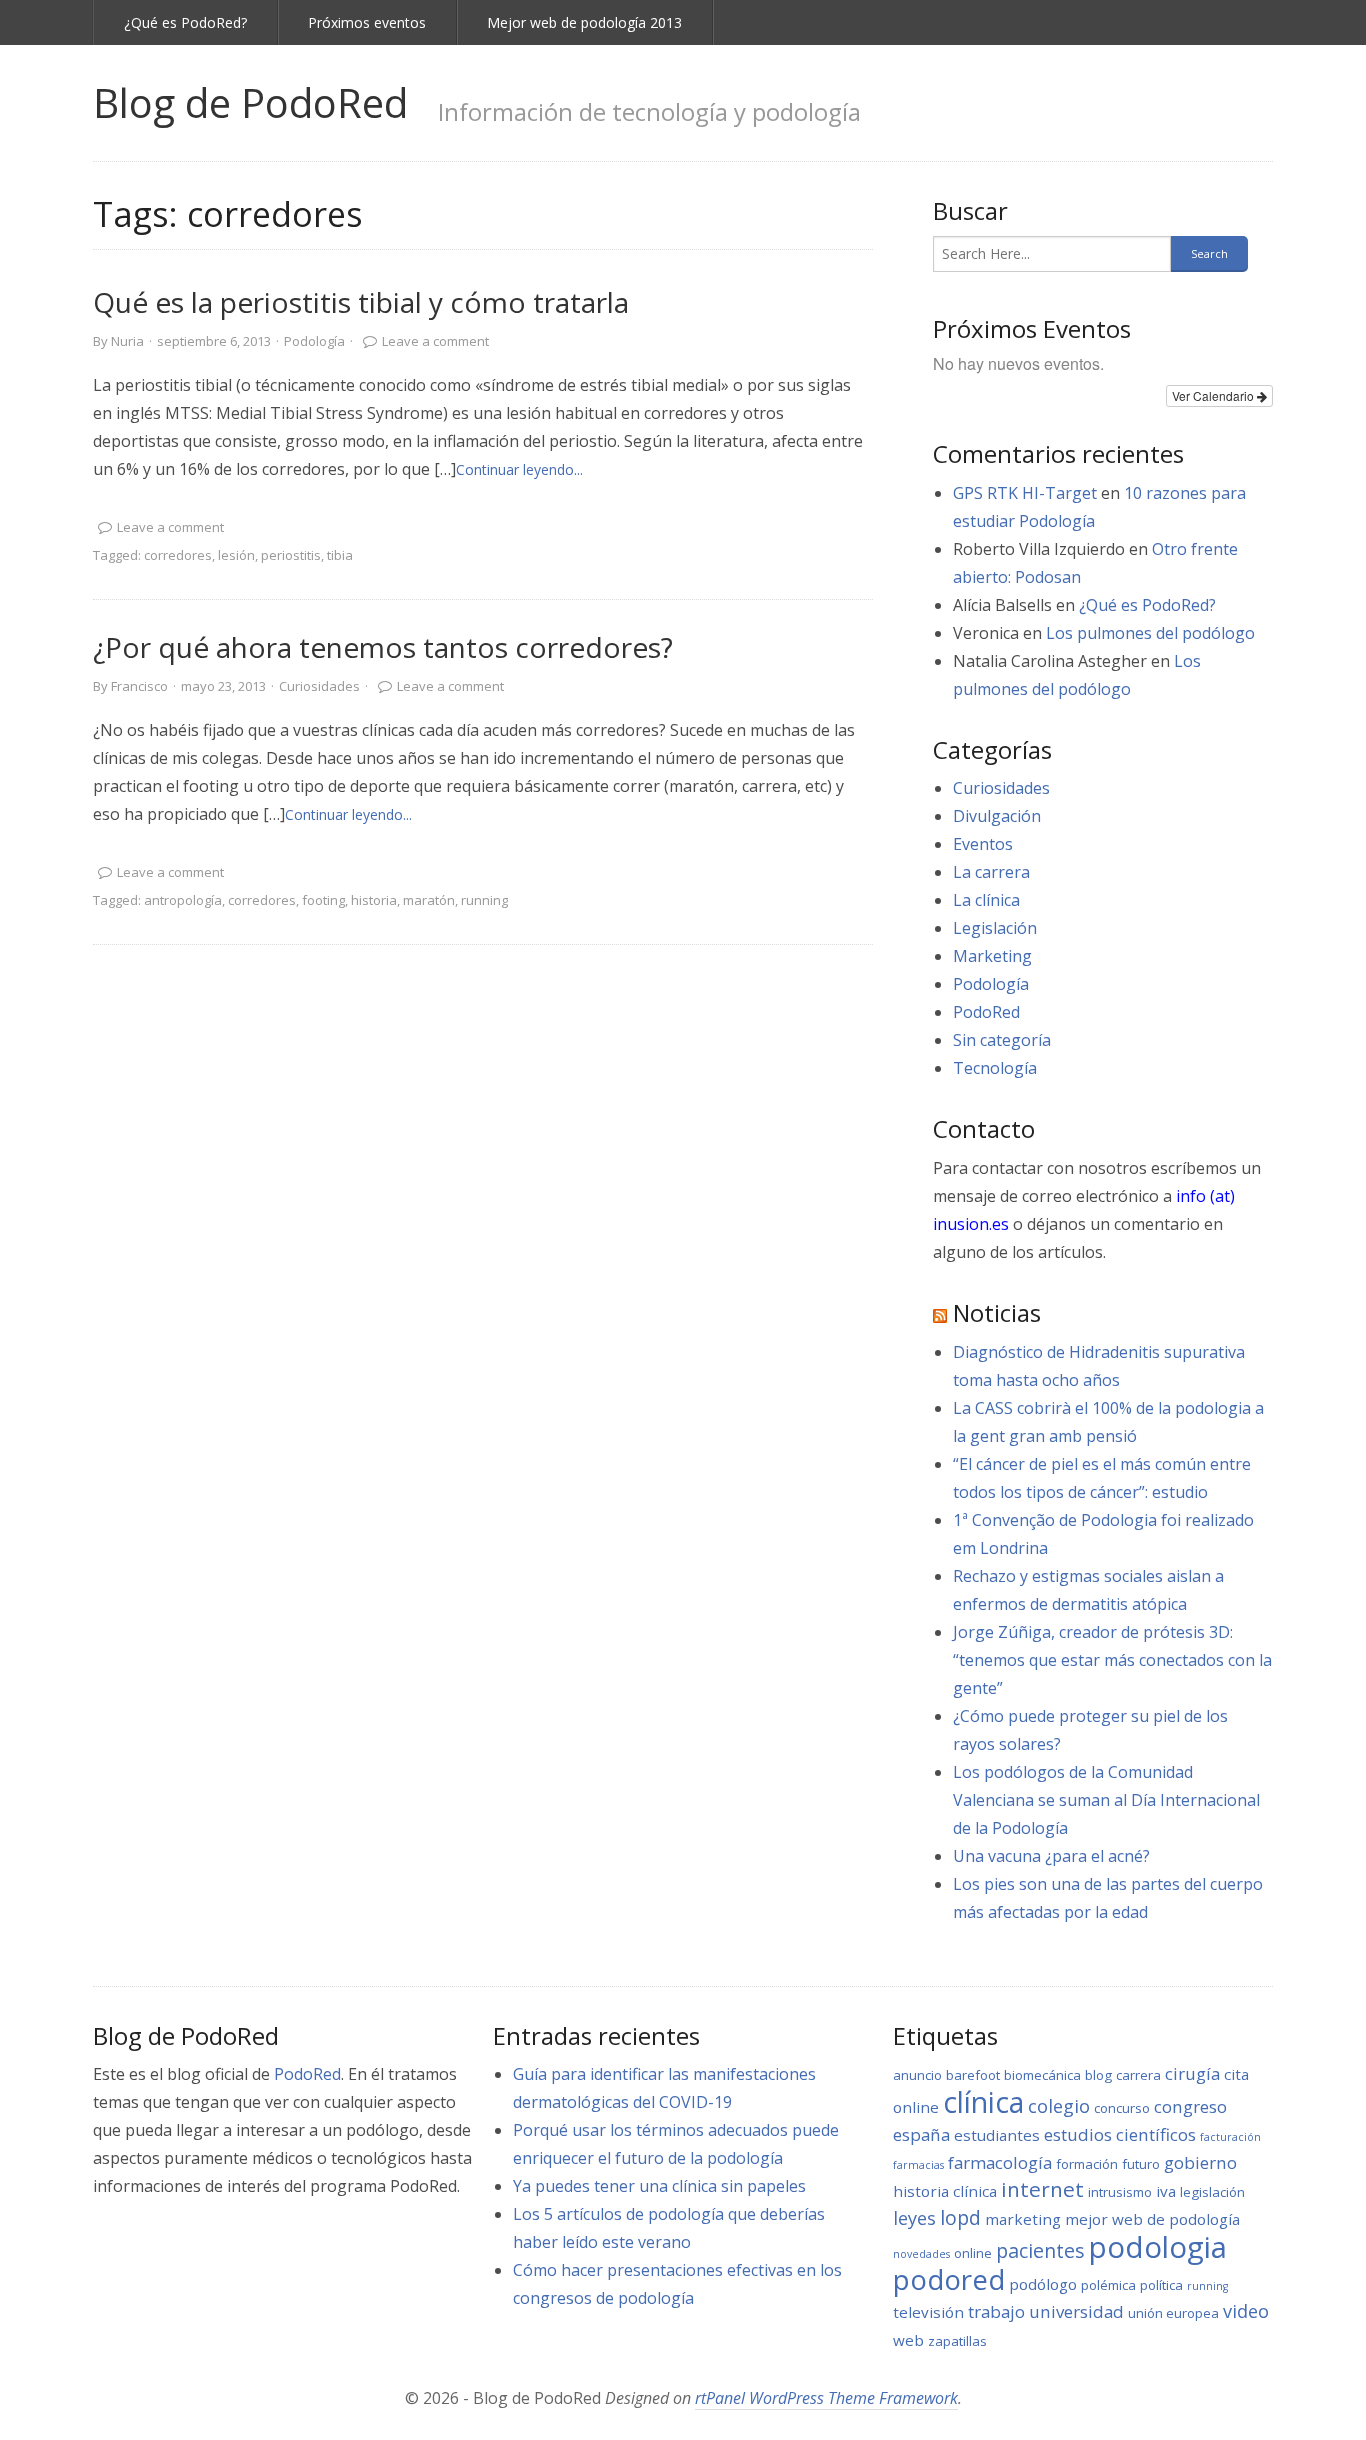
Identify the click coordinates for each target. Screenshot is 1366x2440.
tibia (340, 555)
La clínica (986, 900)
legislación (1212, 2192)
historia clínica (945, 2191)
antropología (183, 900)
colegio (1059, 2106)
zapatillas (957, 2341)
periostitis (291, 555)
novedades (921, 2254)
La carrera (991, 872)
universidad (1076, 2311)
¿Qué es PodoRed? (185, 22)
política (1161, 2285)
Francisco (139, 686)
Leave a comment (435, 341)
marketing (1023, 2219)
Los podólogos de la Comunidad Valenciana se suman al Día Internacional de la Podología (1106, 1800)
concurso (1122, 2108)
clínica (983, 2102)
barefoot (973, 2075)
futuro (1141, 2164)
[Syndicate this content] (940, 1312)
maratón (429, 900)
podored (949, 2279)
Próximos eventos (367, 22)
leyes (914, 2218)
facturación (1230, 2137)
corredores (178, 555)
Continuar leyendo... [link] (519, 469)
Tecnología (995, 1068)
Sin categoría (1002, 1040)
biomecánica (1042, 2075)
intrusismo (1120, 2192)
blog (1098, 2075)
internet (1042, 2189)
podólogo (1043, 2284)
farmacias (918, 2165)
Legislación (995, 928)
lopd (960, 2217)
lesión (236, 555)
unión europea (1173, 2313)
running (484, 900)
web (908, 2340)
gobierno (1200, 2162)
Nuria (127, 341)
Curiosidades (319, 686)
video (1246, 2311)
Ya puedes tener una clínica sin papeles (659, 2186)
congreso (1190, 2106)
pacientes (1040, 2250)
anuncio (917, 2075)
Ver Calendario (1214, 395)
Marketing (992, 956)
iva (1166, 2191)
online (973, 2253)
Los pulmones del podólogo (1150, 633)
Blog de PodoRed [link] (250, 102)
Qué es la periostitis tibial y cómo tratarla (361, 302)
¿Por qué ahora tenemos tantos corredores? (383, 647)
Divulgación (997, 816)
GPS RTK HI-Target (1025, 493)
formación (1087, 2164)
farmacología (1000, 2162)
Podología (314, 341)
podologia (1158, 2247)
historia (374, 900)
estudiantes (997, 2135)
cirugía (1192, 2073)
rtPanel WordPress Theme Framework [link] (826, 2398)
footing (323, 900)
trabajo (996, 2311)
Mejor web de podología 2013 (584, 22)
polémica (1108, 2285)
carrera (1138, 2075)
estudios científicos (1120, 2134)
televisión (928, 2312)
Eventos (983, 844)
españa (921, 2134)
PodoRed (986, 1012)
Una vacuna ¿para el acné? (1051, 1856)
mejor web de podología (1152, 2219)
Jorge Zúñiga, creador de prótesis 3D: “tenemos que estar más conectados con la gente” (1112, 1660)
